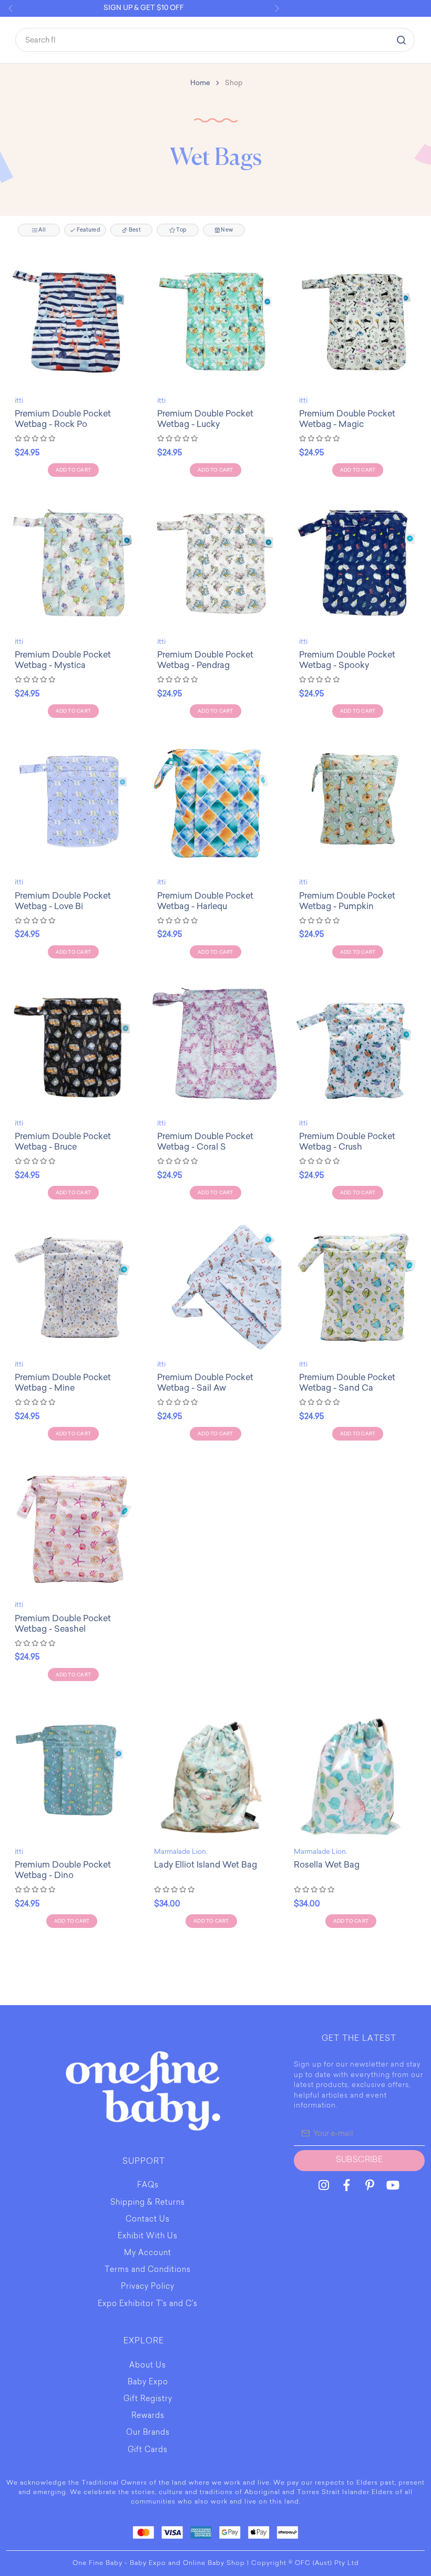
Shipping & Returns (148, 2203)
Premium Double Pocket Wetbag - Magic (347, 419)
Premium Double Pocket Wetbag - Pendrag (205, 660)
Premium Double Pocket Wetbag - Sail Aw (205, 1383)
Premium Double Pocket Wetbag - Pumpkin (347, 901)
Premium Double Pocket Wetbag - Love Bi (63, 901)
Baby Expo (148, 2383)
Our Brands (148, 2433)
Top (181, 230)
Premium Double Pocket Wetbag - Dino (63, 1870)
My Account (148, 2254)
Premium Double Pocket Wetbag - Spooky (347, 660)
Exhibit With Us (148, 2237)
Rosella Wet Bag (327, 1865)
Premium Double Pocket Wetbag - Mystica (63, 660)
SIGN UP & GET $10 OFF (144, 8)
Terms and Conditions (148, 2270)
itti (19, 400)
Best (134, 230)
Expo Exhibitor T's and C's (148, 2304)
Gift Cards (148, 2450)
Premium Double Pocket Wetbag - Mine (63, 1383)
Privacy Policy (148, 2287)
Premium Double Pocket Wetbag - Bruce (63, 1141)
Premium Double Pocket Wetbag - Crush (347, 1141)
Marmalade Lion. (181, 1852)
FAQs (148, 2186)
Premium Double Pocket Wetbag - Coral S (205, 1141)
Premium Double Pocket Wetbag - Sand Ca (347, 1383)
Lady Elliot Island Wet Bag (206, 1865)
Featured (88, 230)
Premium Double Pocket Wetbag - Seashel (63, 1624)
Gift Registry (148, 2400)
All (42, 230)
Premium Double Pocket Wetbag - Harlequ (205, 901)
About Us (148, 2366)
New (226, 230)
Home (200, 83)
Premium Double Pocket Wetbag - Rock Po (63, 419)
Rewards (148, 2416)
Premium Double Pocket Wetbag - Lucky (205, 419)
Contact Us (148, 2220)
